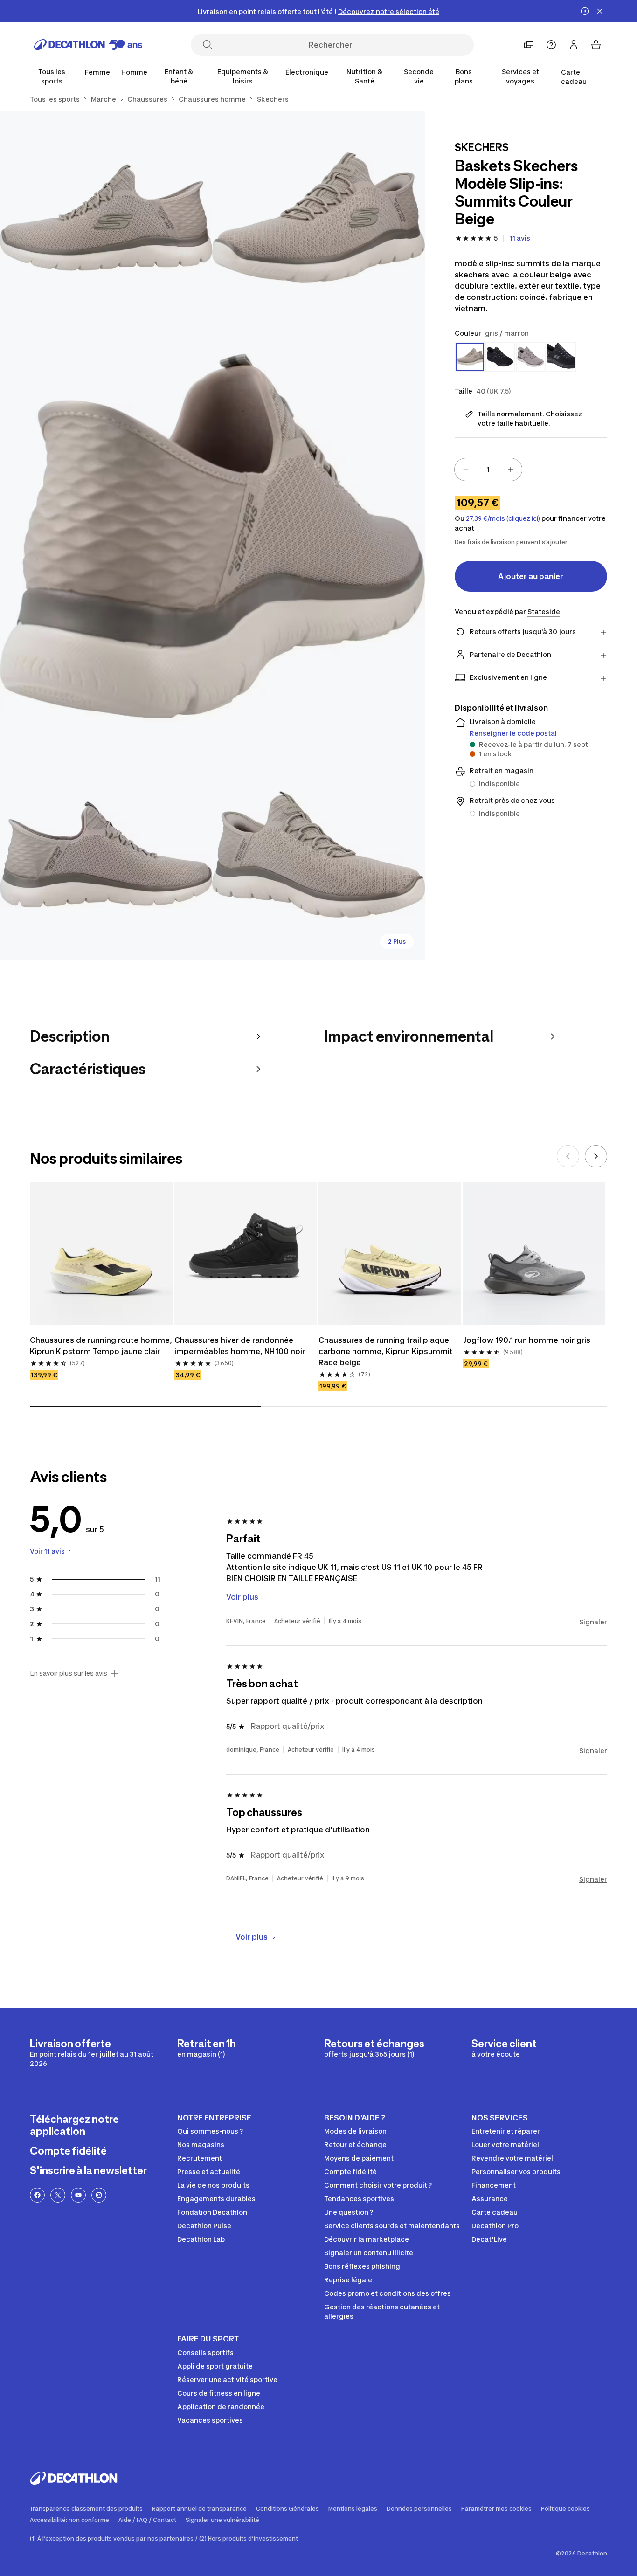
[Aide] (551, 45)
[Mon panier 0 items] (596, 45)
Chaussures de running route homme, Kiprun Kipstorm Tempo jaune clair (101, 1346)
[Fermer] (600, 11)
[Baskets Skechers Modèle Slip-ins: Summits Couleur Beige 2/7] (106, 218)
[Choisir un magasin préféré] (529, 45)
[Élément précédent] (568, 1156)
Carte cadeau (574, 77)
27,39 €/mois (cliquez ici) (503, 518)
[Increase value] (511, 470)
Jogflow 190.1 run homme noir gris (527, 1340)
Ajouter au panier (531, 576)
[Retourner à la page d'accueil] (88, 45)
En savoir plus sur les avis (69, 1673)
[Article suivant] (596, 1156)
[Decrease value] (466, 470)
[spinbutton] (488, 470)
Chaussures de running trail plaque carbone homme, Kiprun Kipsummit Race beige (386, 1351)
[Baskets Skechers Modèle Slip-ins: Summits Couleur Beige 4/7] (106, 854)
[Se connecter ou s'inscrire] (574, 45)
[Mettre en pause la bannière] (585, 11)
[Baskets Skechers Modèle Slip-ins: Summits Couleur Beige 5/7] (318, 854)
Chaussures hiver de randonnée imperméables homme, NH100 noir (240, 1346)
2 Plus (397, 942)
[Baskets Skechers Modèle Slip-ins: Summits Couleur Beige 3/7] (212, 536)
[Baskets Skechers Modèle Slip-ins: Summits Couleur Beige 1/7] (318, 218)
